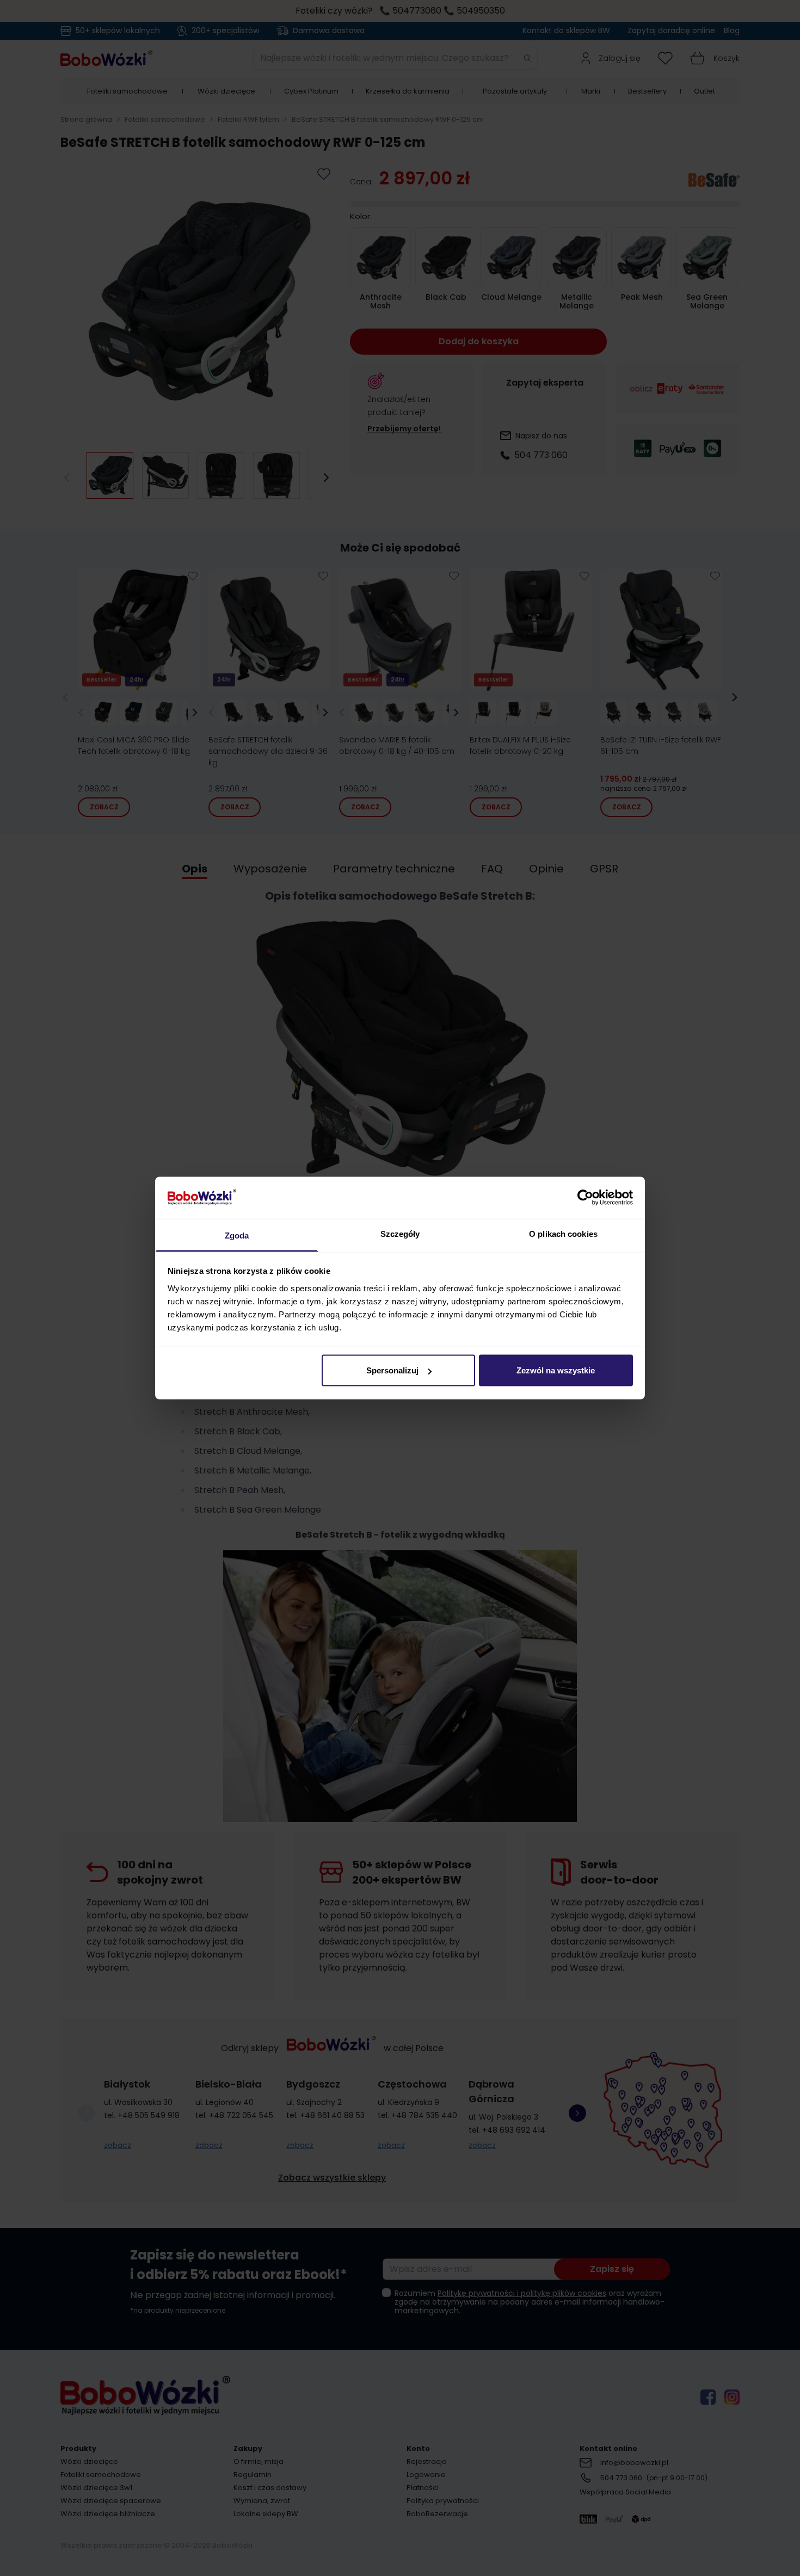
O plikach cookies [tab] (563, 1233)
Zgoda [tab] (237, 1235)
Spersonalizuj (392, 1370)
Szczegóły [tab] (400, 1233)
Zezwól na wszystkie (556, 1370)
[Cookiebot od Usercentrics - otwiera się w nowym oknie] (585, 1198)
